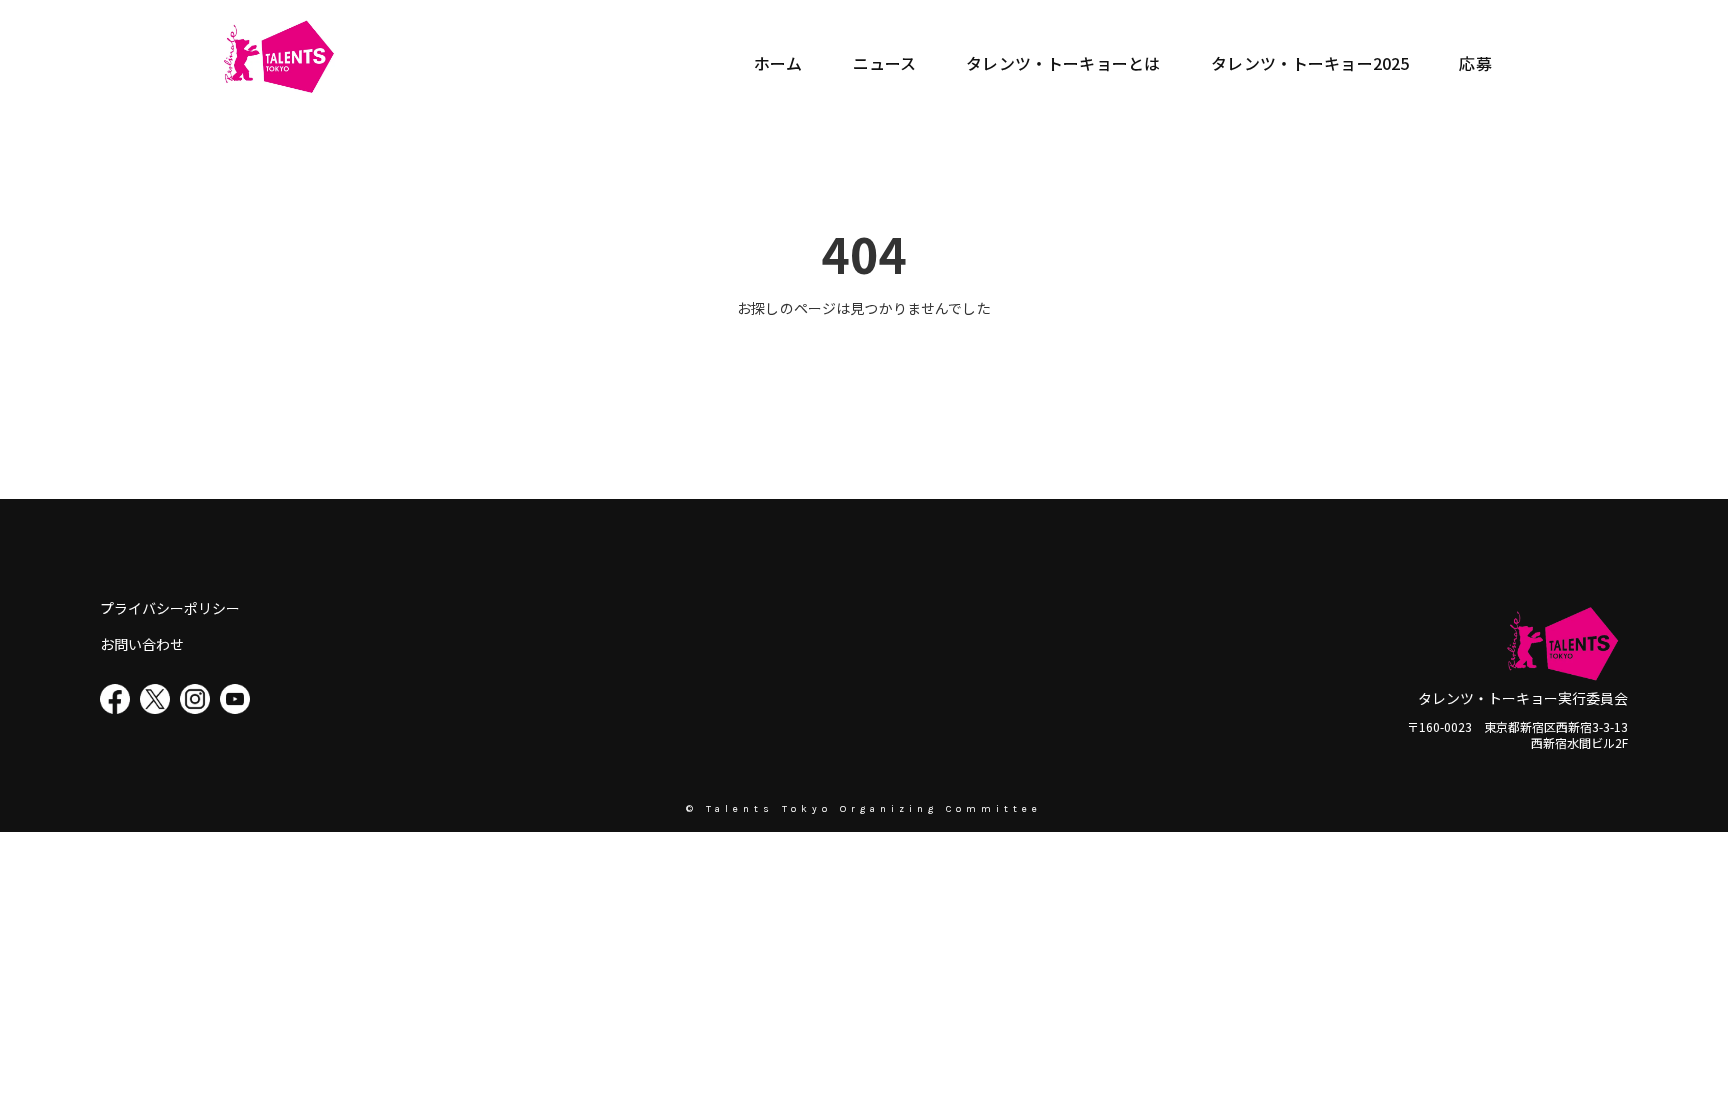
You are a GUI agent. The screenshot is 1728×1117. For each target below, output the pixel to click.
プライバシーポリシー (170, 608)
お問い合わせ (142, 644)
